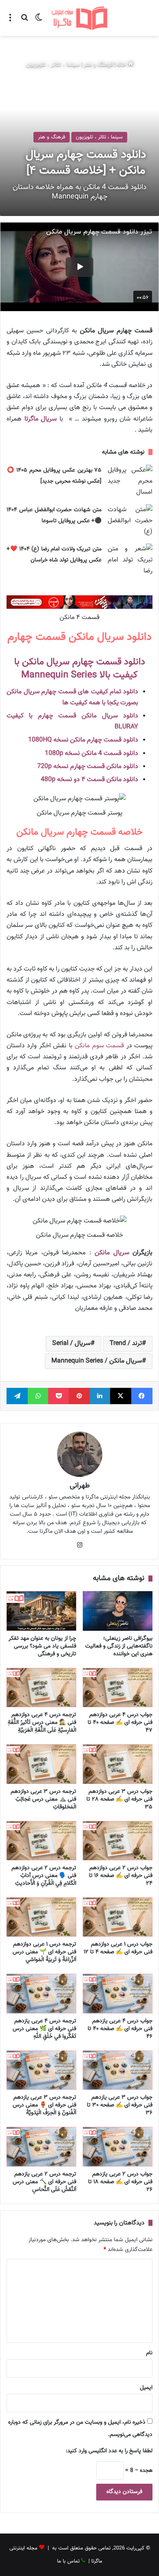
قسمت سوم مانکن (99, 1046)
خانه (122, 65)
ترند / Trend (126, 1344)
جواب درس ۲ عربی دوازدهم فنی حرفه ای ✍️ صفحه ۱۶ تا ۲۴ (121, 1876)
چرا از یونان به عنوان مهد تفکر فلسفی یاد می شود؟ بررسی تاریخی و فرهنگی (42, 1646)
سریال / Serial (71, 1344)
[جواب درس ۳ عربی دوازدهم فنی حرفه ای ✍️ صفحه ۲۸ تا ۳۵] (118, 1764)
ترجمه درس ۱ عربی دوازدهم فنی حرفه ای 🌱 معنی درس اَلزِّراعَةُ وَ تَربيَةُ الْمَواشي (44, 1952)
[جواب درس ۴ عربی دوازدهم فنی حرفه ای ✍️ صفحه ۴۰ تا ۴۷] (118, 1688)
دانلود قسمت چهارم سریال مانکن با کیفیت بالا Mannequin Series (80, 668)
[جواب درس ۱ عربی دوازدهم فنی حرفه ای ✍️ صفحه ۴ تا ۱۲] (118, 1917)
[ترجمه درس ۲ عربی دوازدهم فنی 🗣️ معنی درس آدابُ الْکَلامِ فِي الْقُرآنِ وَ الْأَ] (41, 1841)
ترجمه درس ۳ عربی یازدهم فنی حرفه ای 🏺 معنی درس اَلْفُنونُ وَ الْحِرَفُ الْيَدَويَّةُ (44, 2105)
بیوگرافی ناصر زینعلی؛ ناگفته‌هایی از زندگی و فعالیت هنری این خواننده (119, 1646)
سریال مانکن (112, 1253)
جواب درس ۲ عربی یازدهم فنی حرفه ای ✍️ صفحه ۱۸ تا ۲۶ (120, 2182)
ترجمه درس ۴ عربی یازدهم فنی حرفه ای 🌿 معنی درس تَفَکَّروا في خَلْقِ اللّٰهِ (44, 2029)
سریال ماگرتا (41, 419)
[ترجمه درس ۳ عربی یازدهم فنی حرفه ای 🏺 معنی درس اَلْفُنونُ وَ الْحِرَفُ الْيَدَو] (41, 2070)
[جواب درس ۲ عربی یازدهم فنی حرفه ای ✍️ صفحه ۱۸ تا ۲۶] (118, 2146)
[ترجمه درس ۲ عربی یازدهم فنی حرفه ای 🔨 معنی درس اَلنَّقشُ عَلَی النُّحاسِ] (41, 2146)
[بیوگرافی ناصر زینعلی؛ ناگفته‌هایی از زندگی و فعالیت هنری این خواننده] (118, 1611)
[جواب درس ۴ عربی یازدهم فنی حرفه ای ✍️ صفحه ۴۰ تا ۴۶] (118, 1993)
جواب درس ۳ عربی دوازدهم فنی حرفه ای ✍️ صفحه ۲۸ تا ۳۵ (119, 1799)
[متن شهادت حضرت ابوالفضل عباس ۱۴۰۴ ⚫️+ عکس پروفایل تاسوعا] (130, 521)
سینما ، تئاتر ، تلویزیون (53, 65)
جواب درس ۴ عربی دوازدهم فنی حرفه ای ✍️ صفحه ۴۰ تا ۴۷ (120, 1723)
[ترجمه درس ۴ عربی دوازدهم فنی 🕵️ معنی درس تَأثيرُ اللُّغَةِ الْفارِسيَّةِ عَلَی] (41, 1688)
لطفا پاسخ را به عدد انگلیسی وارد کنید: (109, 2451)
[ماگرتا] (79, 18)
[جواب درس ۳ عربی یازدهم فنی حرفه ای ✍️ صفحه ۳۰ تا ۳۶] (118, 2070)
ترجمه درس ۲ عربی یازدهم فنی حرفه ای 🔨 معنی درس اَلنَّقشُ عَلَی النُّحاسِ (44, 2182)
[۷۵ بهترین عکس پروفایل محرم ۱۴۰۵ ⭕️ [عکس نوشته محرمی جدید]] (130, 481)
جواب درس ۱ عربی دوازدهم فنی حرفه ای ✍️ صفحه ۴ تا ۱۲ (118, 1948)
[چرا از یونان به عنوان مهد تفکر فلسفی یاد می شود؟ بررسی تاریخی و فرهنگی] (41, 1611)
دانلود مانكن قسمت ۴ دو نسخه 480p (89, 780)
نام (149, 2353)
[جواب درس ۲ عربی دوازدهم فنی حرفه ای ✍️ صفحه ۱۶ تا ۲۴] (118, 1841)
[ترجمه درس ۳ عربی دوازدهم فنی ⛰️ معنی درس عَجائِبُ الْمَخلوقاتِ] (41, 1764)
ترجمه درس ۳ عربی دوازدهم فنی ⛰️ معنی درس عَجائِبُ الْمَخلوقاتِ (43, 1799)
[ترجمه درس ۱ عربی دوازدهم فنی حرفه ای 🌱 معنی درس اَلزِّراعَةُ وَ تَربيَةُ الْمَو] (41, 1917)
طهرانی (80, 1486)
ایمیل (146, 2388)
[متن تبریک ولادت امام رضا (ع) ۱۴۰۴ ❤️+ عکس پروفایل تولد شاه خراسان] (130, 560)
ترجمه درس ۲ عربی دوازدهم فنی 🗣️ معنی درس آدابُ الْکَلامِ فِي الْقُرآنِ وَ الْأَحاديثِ (44, 1876)
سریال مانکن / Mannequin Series (97, 1361)
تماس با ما (68, 2561)
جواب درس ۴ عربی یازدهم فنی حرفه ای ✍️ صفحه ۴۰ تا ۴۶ (120, 2029)
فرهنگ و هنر (98, 65)
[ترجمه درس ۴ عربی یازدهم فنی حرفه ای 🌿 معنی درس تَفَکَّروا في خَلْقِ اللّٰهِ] (41, 1993)
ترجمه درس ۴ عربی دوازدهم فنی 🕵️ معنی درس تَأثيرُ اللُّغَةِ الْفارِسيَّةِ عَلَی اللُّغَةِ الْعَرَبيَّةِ (42, 1723)
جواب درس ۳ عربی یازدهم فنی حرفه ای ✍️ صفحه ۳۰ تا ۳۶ (120, 2105)
